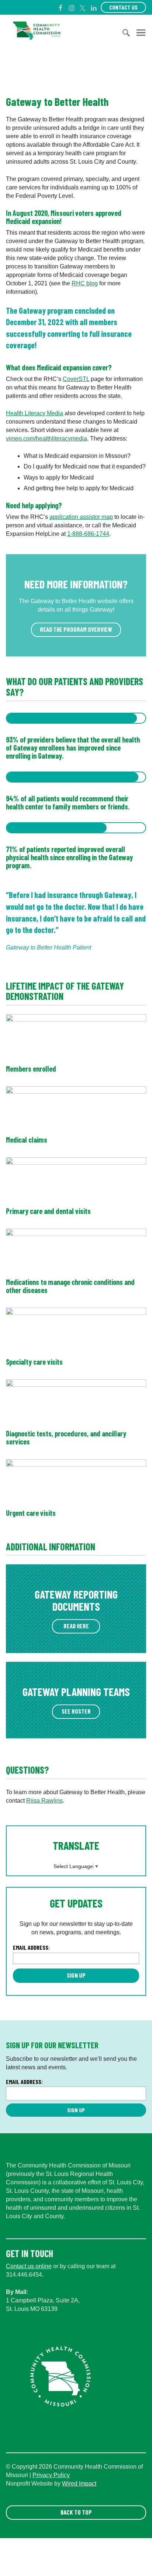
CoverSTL (76, 379)
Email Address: (31, 1947)
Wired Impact (79, 2484)
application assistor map (81, 517)
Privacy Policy (51, 2475)
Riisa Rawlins (44, 1801)
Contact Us (123, 7)
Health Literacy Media (34, 413)
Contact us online (29, 2266)
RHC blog (85, 283)
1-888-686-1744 (88, 534)
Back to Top (76, 2512)
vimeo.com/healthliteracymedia (46, 439)
